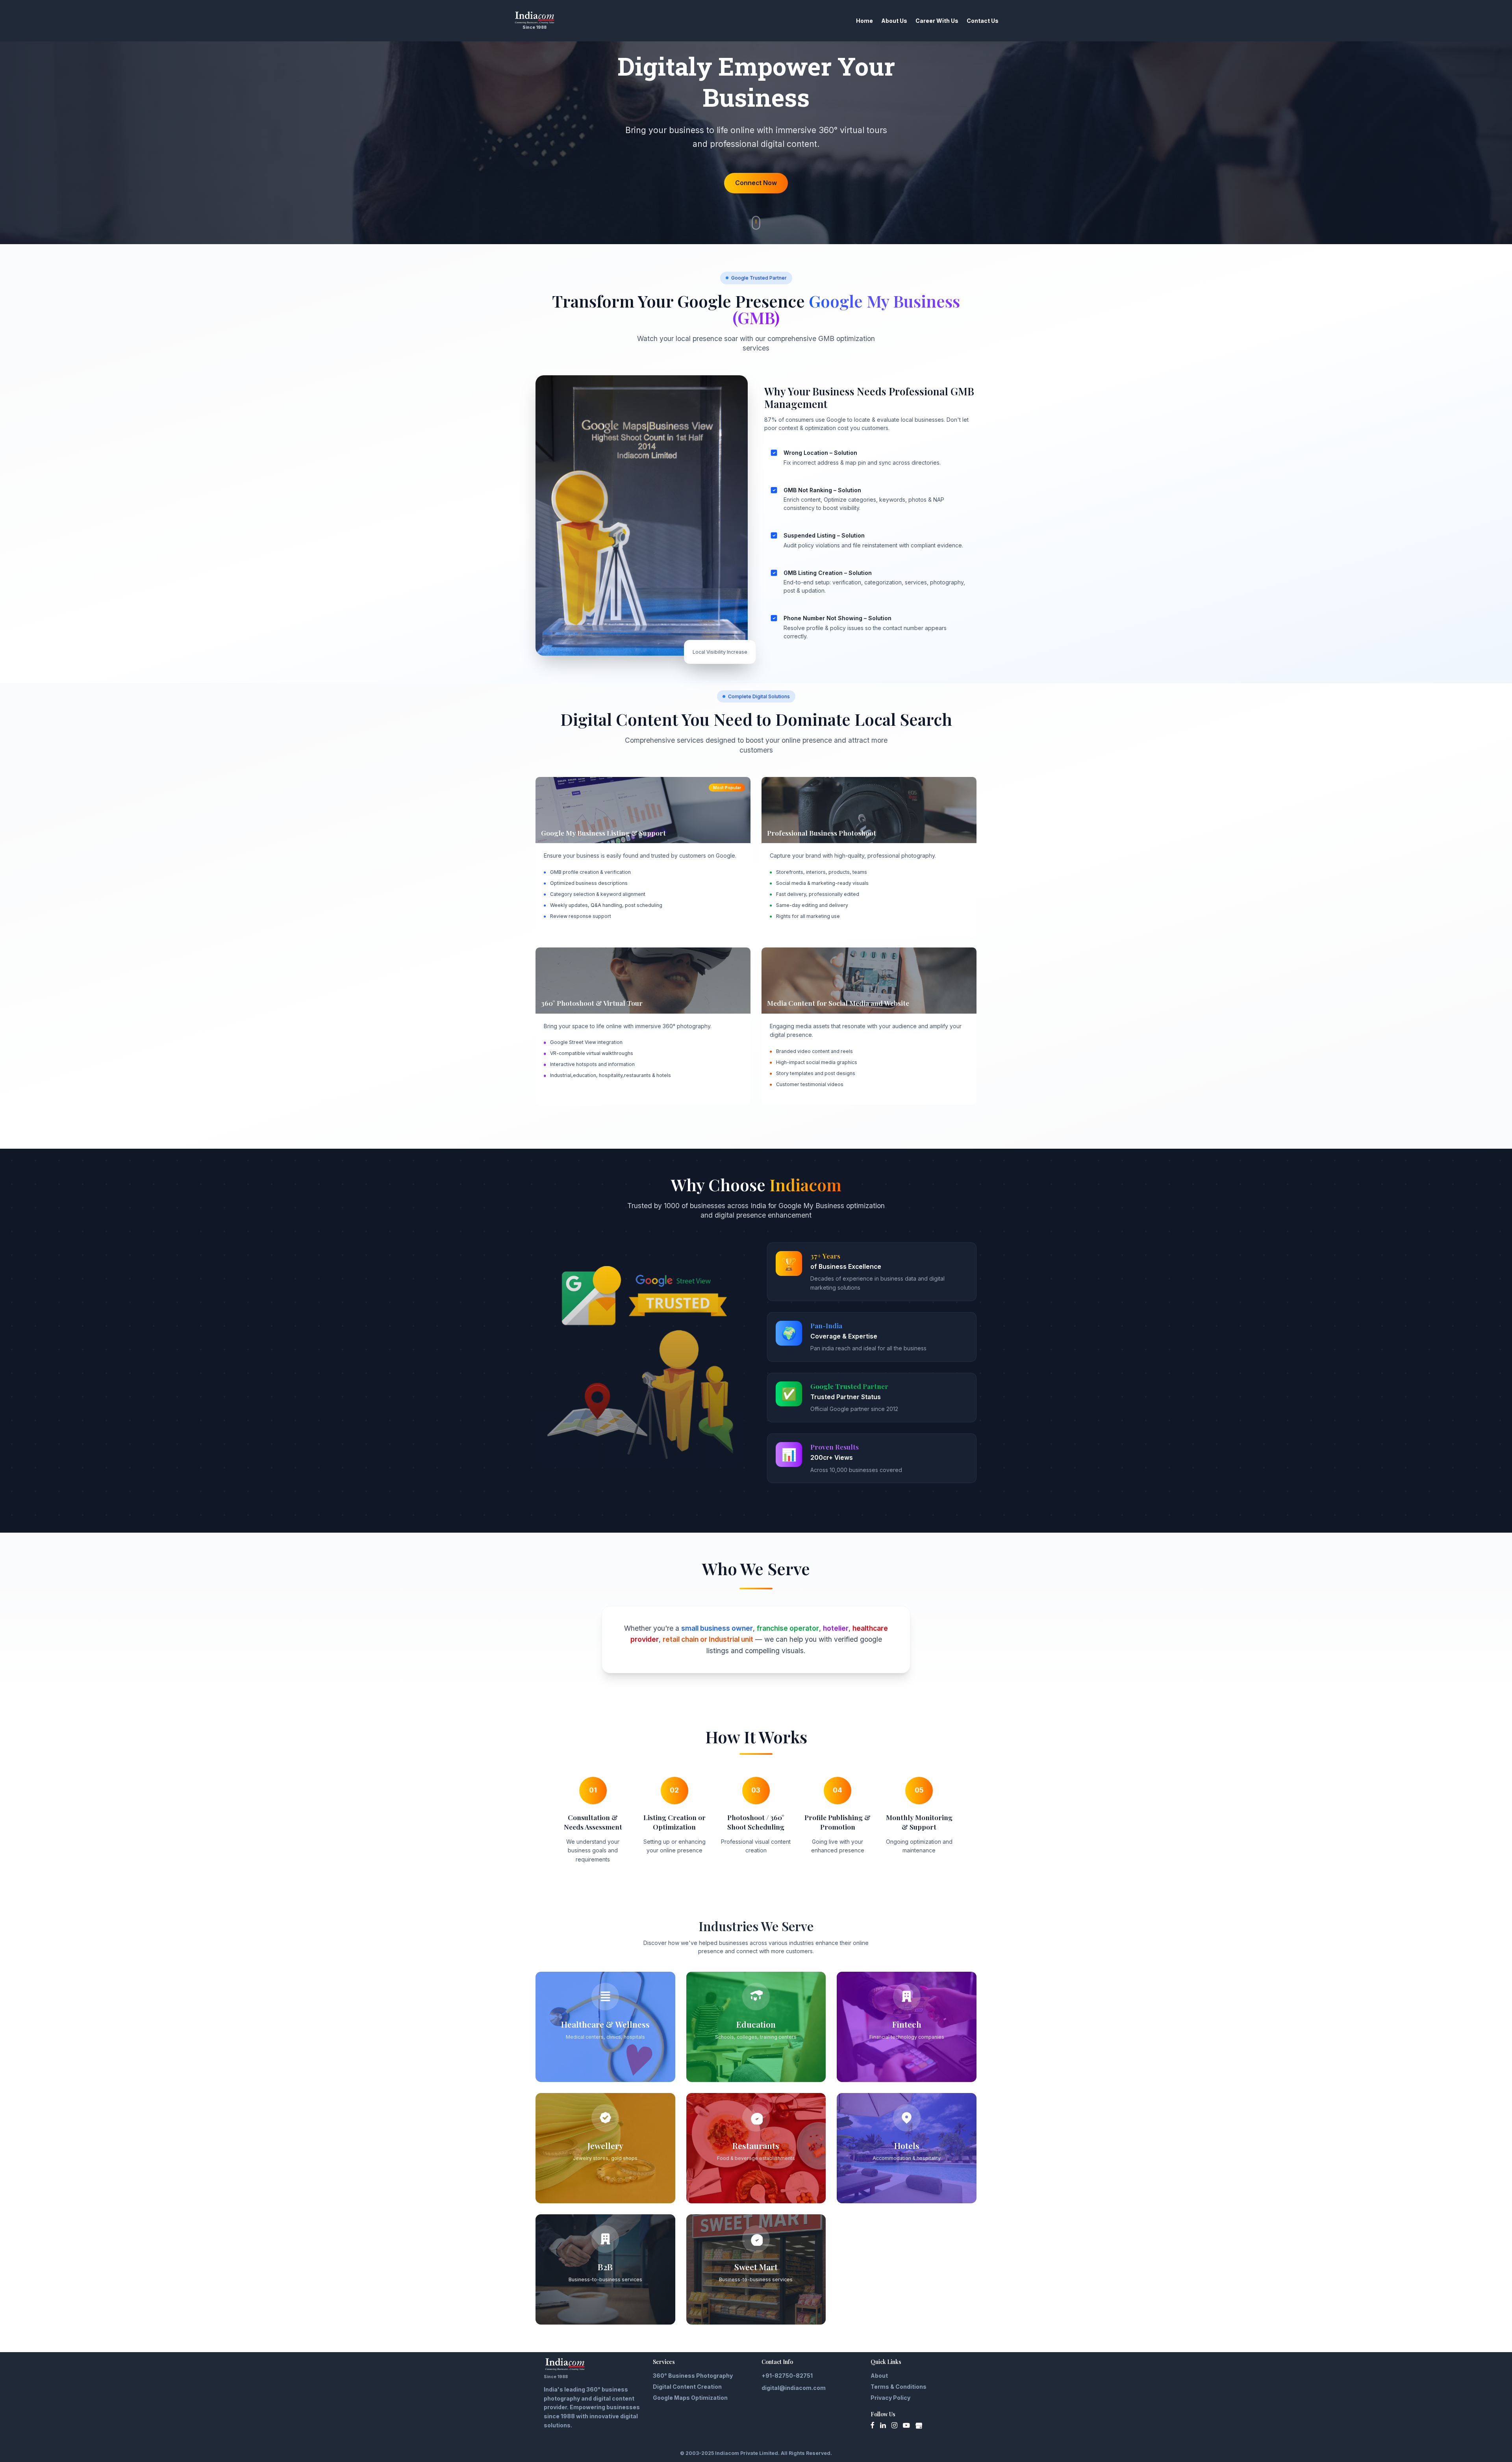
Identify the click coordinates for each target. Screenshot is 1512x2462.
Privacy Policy (890, 2398)
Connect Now (756, 183)
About (879, 2376)
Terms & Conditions (899, 2387)
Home (864, 21)
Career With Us (937, 21)
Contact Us (983, 21)
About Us (894, 21)
